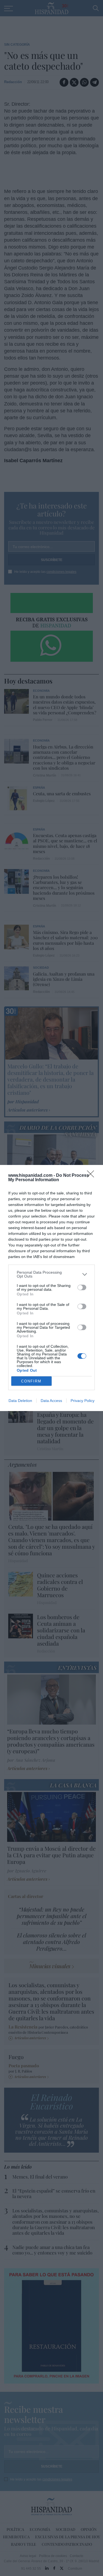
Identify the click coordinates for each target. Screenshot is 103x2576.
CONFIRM (31, 1381)
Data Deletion (20, 1401)
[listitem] (51, 1274)
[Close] (92, 1176)
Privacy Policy (83, 1401)
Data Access (51, 1401)
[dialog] (51, 1288)
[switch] (82, 1287)
